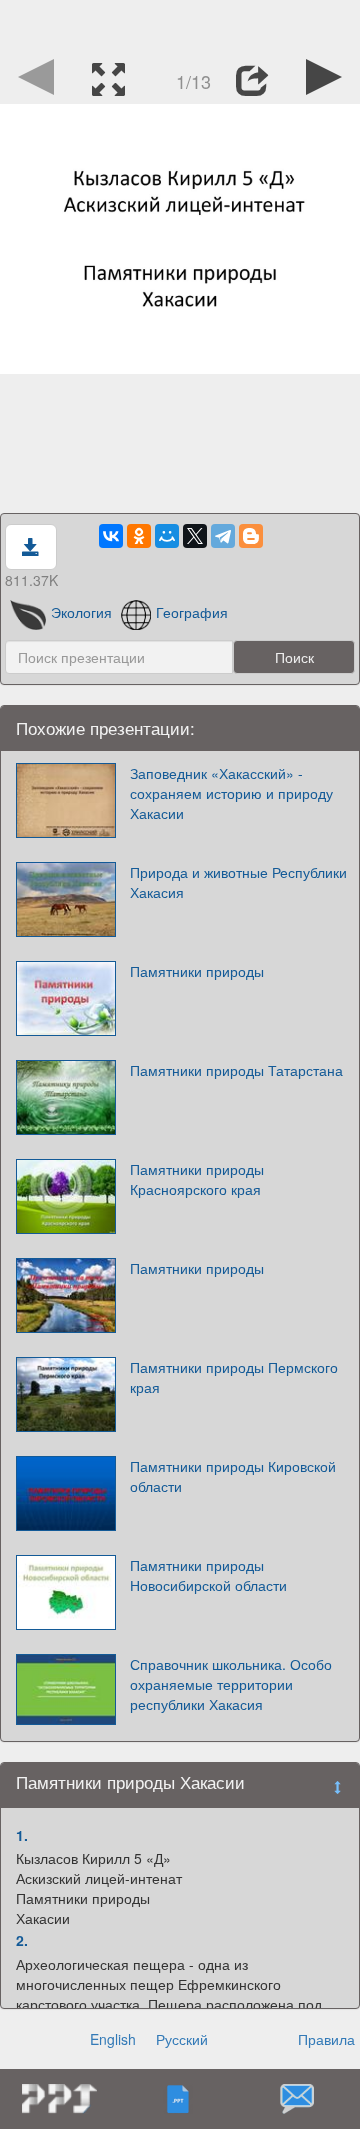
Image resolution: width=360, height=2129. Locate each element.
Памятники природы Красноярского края (197, 1179)
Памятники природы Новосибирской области (208, 1575)
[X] (195, 536)
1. (22, 1835)
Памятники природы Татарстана (236, 1070)
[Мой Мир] (167, 536)
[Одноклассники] (139, 536)
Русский (182, 2039)
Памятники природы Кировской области (233, 1476)
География (192, 612)
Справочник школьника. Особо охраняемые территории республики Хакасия (231, 1684)
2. (22, 1940)
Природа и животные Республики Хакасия (238, 882)
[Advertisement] (180, 25)
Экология (81, 612)
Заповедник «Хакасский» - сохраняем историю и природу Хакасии (231, 793)
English (113, 2039)
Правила (326, 2039)
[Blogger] (251, 536)
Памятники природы (197, 971)
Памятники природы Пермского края (234, 1377)
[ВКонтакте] (111, 536)
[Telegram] (223, 536)
